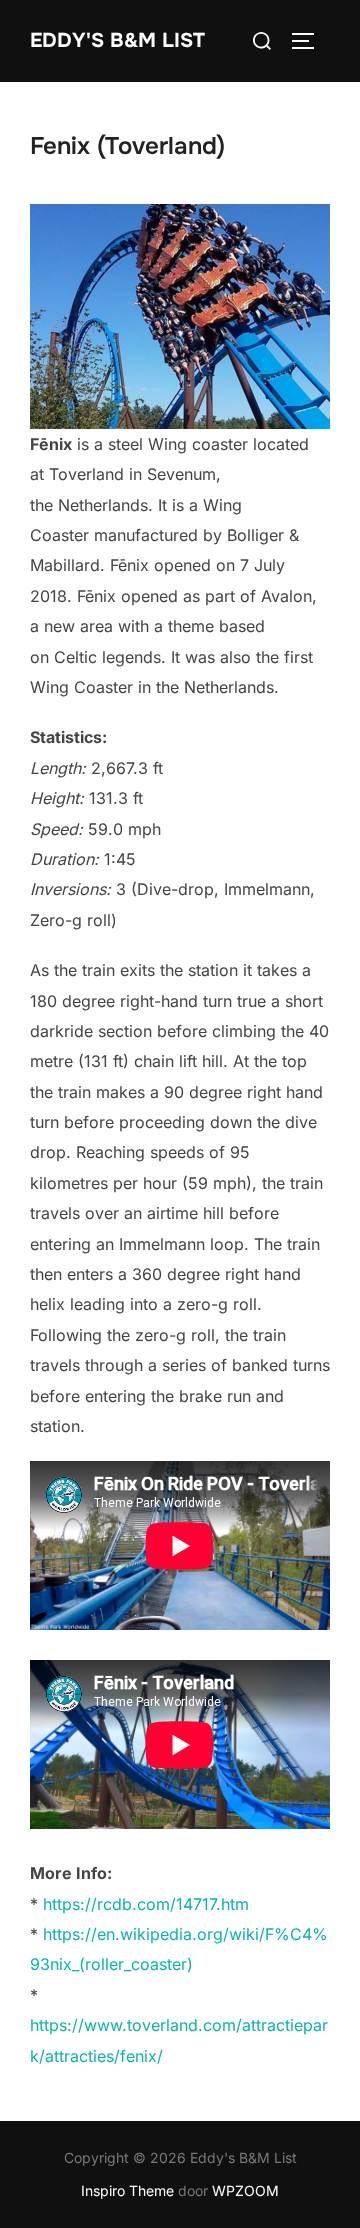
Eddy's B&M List (117, 40)
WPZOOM (245, 2190)
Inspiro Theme (127, 2190)
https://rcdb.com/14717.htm (146, 1904)
